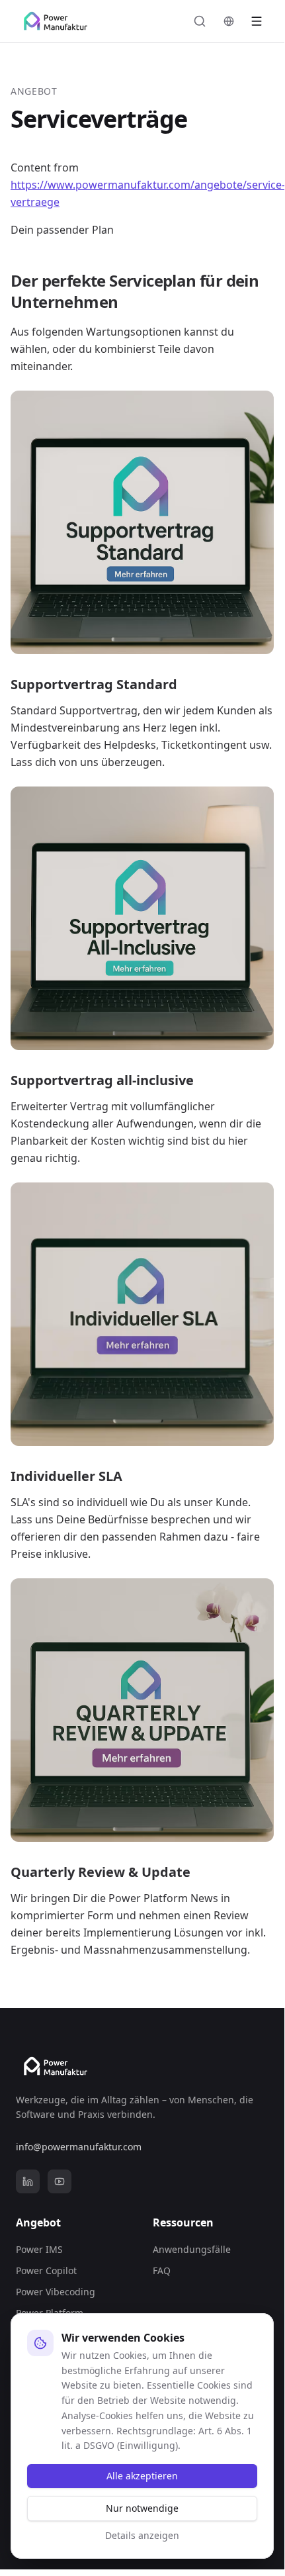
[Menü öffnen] (257, 21)
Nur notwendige (142, 2508)
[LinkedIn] (28, 2181)
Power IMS (39, 2249)
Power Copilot (46, 2270)
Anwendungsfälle (192, 2249)
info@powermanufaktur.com (79, 2147)
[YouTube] (60, 2181)
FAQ (162, 2270)
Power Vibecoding (56, 2292)
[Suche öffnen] (200, 21)
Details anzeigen (142, 2535)
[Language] (229, 21)
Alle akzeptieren (142, 2476)
